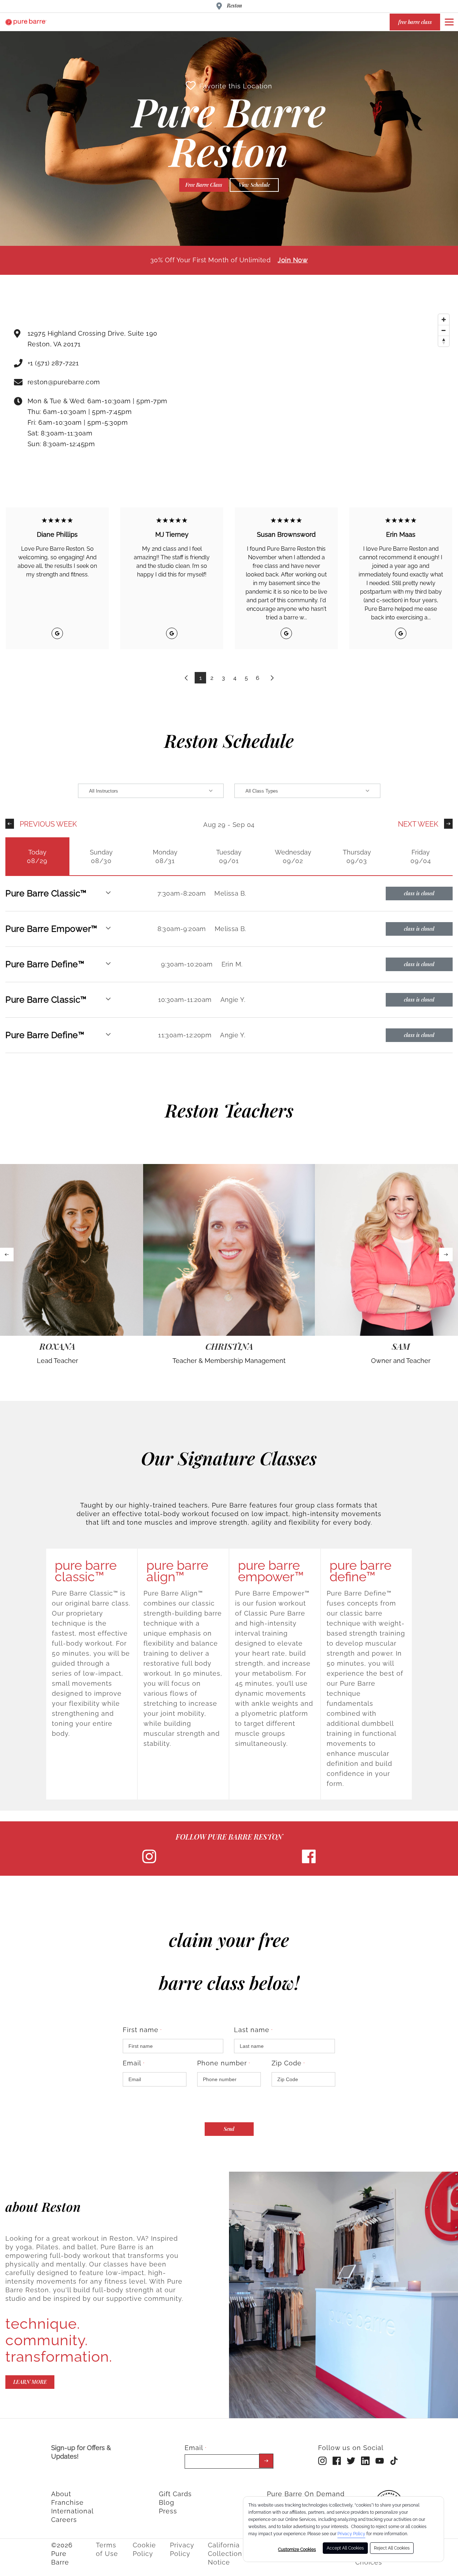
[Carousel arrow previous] (7, 1255)
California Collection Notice (225, 2554)
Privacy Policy (351, 2534)
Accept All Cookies (345, 2548)
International (72, 2511)
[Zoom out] (444, 330)
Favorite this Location (236, 86)
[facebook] (309, 1862)
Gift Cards (175, 2494)
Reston (234, 6)
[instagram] (149, 1862)
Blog (167, 2502)
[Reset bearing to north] (444, 341)
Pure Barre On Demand (306, 2494)
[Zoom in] (444, 320)
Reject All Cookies (392, 2548)
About (61, 2494)
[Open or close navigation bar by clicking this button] (449, 22)
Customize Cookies (297, 2550)
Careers (64, 2520)
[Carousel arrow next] (446, 1255)
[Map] (325, 391)
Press (168, 2511)
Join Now (293, 260)
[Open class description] (108, 893)
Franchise (67, 2502)
